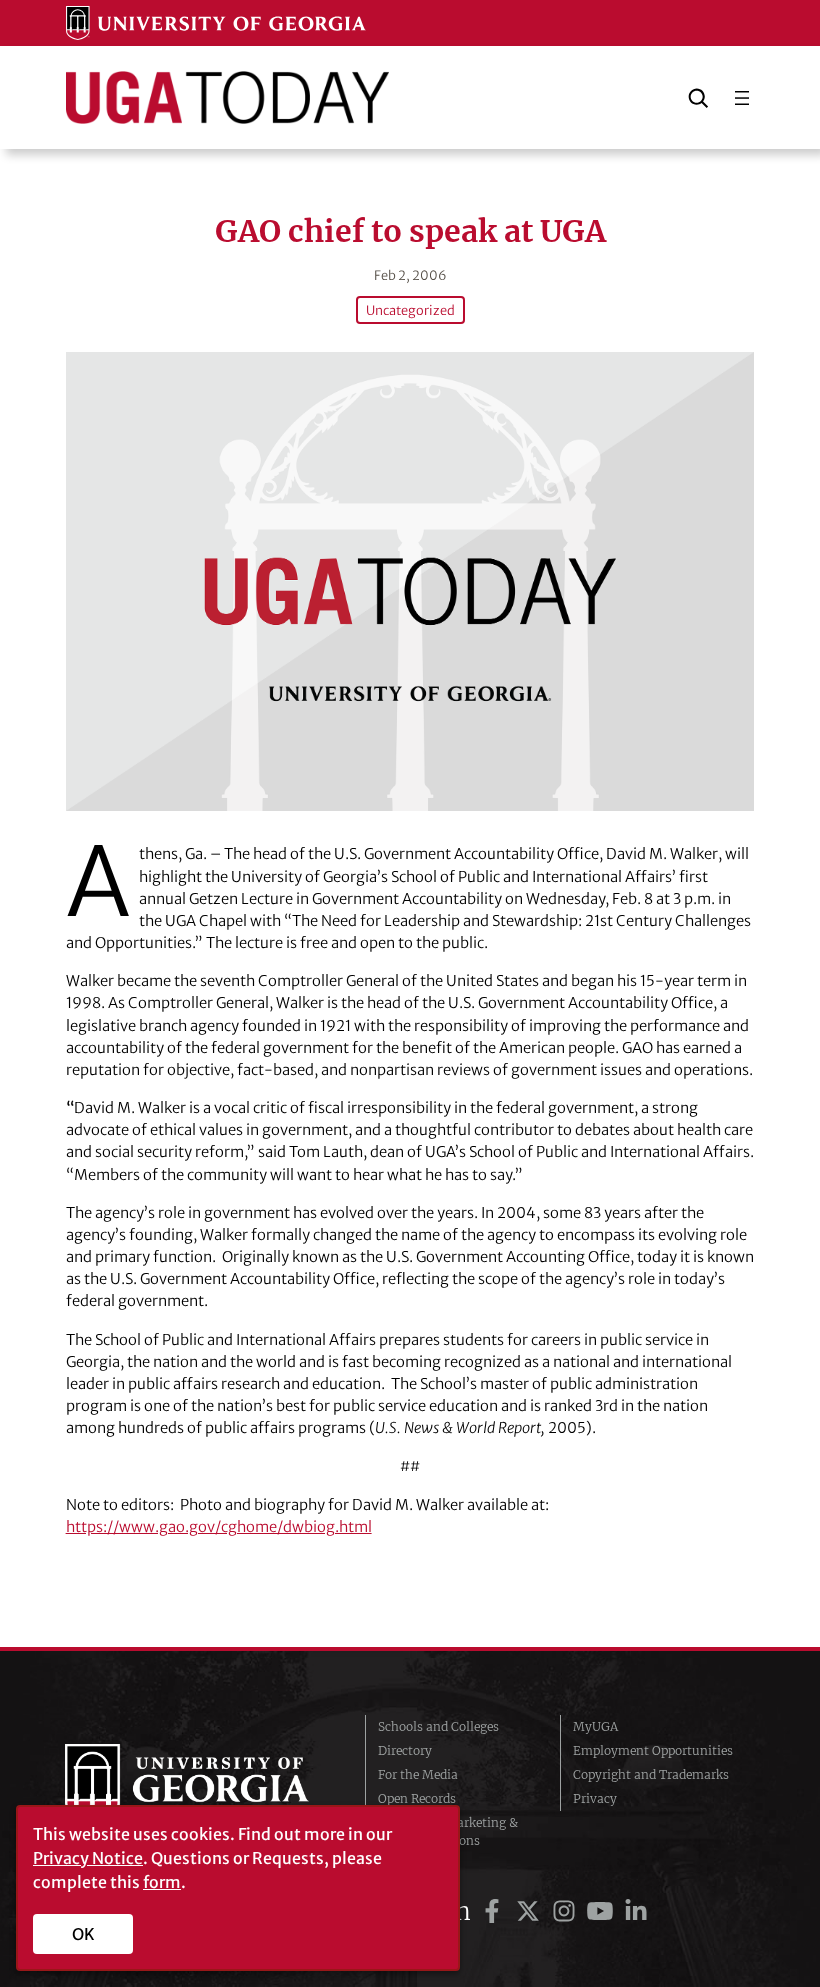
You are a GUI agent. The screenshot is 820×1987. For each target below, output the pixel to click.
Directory (405, 1750)
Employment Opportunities (653, 1750)
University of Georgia (200, 1784)
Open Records (417, 1798)
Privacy (595, 1798)
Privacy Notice (88, 1858)
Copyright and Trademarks (651, 1774)
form (162, 1882)
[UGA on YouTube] (603, 1911)
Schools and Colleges (438, 1726)
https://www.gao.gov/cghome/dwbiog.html (219, 1526)
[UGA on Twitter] (531, 1911)
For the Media (418, 1774)
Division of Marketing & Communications (448, 1831)
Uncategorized (410, 310)
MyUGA (595, 1726)
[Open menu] (742, 98)
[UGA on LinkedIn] (636, 1911)
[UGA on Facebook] (495, 1911)
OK (83, 1934)
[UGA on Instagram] (567, 1911)
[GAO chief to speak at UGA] (410, 581)
